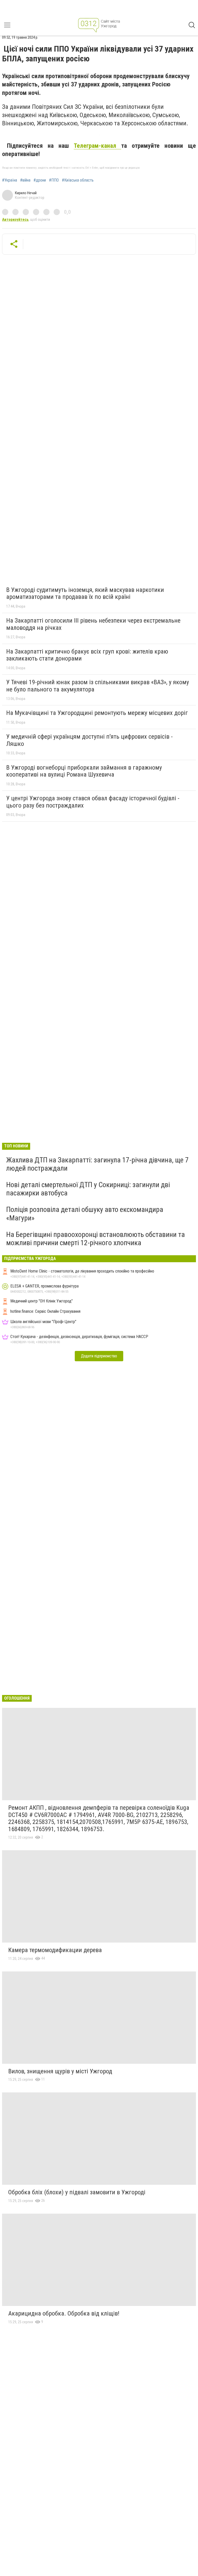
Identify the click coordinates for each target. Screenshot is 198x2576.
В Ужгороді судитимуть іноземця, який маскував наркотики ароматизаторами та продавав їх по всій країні (85, 593)
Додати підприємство (99, 1356)
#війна (25, 180)
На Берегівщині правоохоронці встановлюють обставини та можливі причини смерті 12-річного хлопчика (96, 1239)
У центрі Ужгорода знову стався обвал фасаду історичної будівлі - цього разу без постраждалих (93, 802)
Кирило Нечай (26, 193)
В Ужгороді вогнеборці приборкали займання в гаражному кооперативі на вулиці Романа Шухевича (84, 771)
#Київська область (78, 180)
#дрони (40, 180)
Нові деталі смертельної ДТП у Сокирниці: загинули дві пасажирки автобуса (88, 1189)
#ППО (54, 180)
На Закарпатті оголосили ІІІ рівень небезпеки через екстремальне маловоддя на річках (93, 624)
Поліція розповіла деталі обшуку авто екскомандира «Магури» (85, 1214)
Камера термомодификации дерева (55, 1950)
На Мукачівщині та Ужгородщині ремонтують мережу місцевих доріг (97, 713)
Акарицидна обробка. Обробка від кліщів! (64, 2313)
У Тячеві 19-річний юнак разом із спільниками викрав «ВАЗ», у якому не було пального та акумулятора (98, 686)
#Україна (10, 180)
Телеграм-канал (97, 146)
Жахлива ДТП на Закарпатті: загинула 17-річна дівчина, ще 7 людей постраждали (97, 1164)
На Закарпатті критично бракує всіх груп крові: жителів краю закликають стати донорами (87, 655)
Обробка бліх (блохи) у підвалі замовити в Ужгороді (77, 2192)
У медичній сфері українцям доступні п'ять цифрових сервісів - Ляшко (89, 740)
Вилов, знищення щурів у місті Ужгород (60, 2071)
